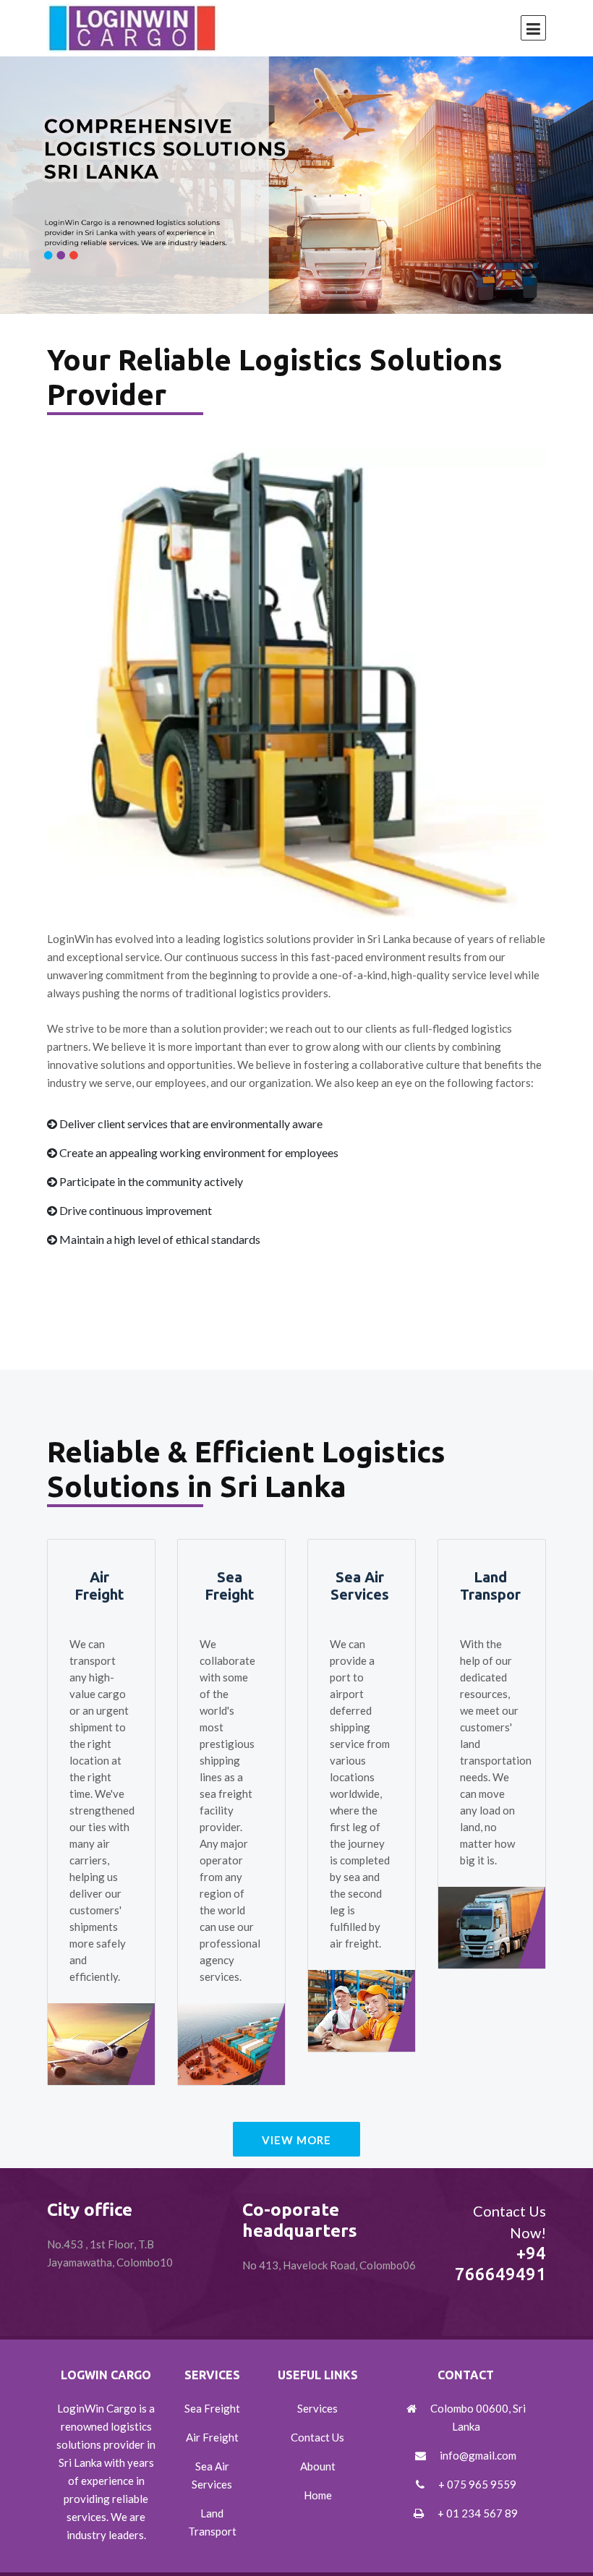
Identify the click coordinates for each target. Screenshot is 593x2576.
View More (296, 2140)
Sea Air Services (360, 1586)
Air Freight (99, 1586)
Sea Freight (230, 1586)
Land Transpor (490, 1586)
